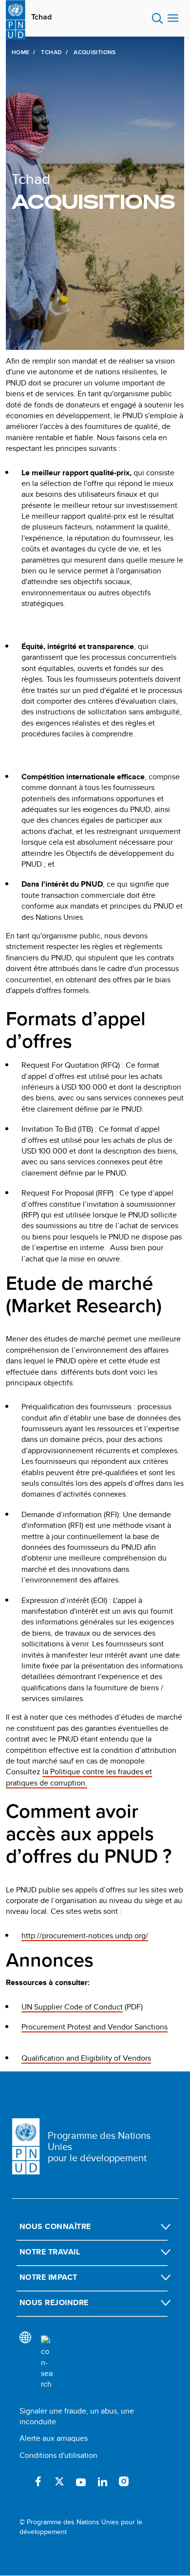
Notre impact (48, 2277)
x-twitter (59, 2481)
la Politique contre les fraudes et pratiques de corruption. (79, 1777)
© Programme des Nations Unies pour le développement (81, 2527)
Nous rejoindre (54, 2302)
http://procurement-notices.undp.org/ (85, 1936)
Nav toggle (173, 19)
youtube (81, 2481)
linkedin (102, 2481)
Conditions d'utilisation (58, 2455)
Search (158, 19)
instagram (124, 2481)
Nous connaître (55, 2226)
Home (20, 52)
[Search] (47, 2363)
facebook (38, 2481)
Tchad (41, 17)
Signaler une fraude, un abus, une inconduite (77, 2416)
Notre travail (50, 2252)
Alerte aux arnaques (54, 2438)
